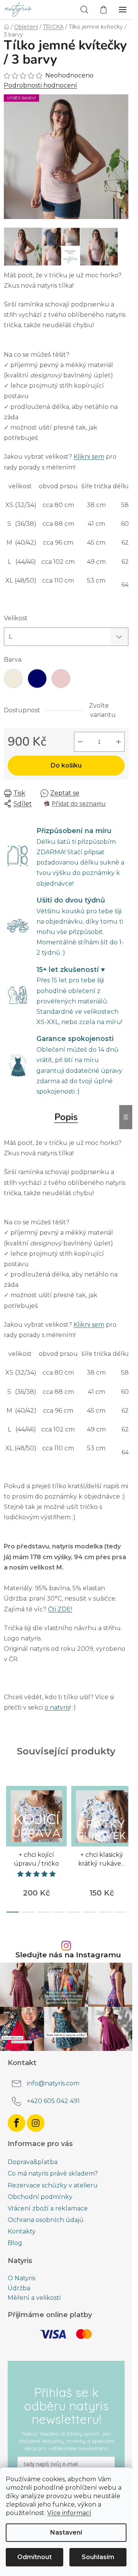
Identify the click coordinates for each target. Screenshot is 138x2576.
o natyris (57, 1707)
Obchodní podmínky (40, 2197)
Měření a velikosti (34, 2298)
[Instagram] (36, 2123)
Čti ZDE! (60, 1609)
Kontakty (22, 2231)
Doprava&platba (33, 2162)
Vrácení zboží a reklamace (48, 2208)
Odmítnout (34, 2557)
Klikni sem (89, 457)
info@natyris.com (53, 2084)
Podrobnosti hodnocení (40, 85)
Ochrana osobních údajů (46, 2220)
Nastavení (66, 2532)
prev (8, 1811)
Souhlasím (98, 2557)
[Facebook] (16, 2123)
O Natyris (21, 2278)
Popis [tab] (66, 1117)
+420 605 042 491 (53, 2101)
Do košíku (66, 765)
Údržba (19, 2288)
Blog (15, 2243)
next (124, 1811)
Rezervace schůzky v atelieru (53, 2185)
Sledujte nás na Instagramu (68, 1955)
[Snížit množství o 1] (80, 742)
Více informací (69, 2513)
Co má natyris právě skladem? (53, 2173)
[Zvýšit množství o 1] (118, 742)
